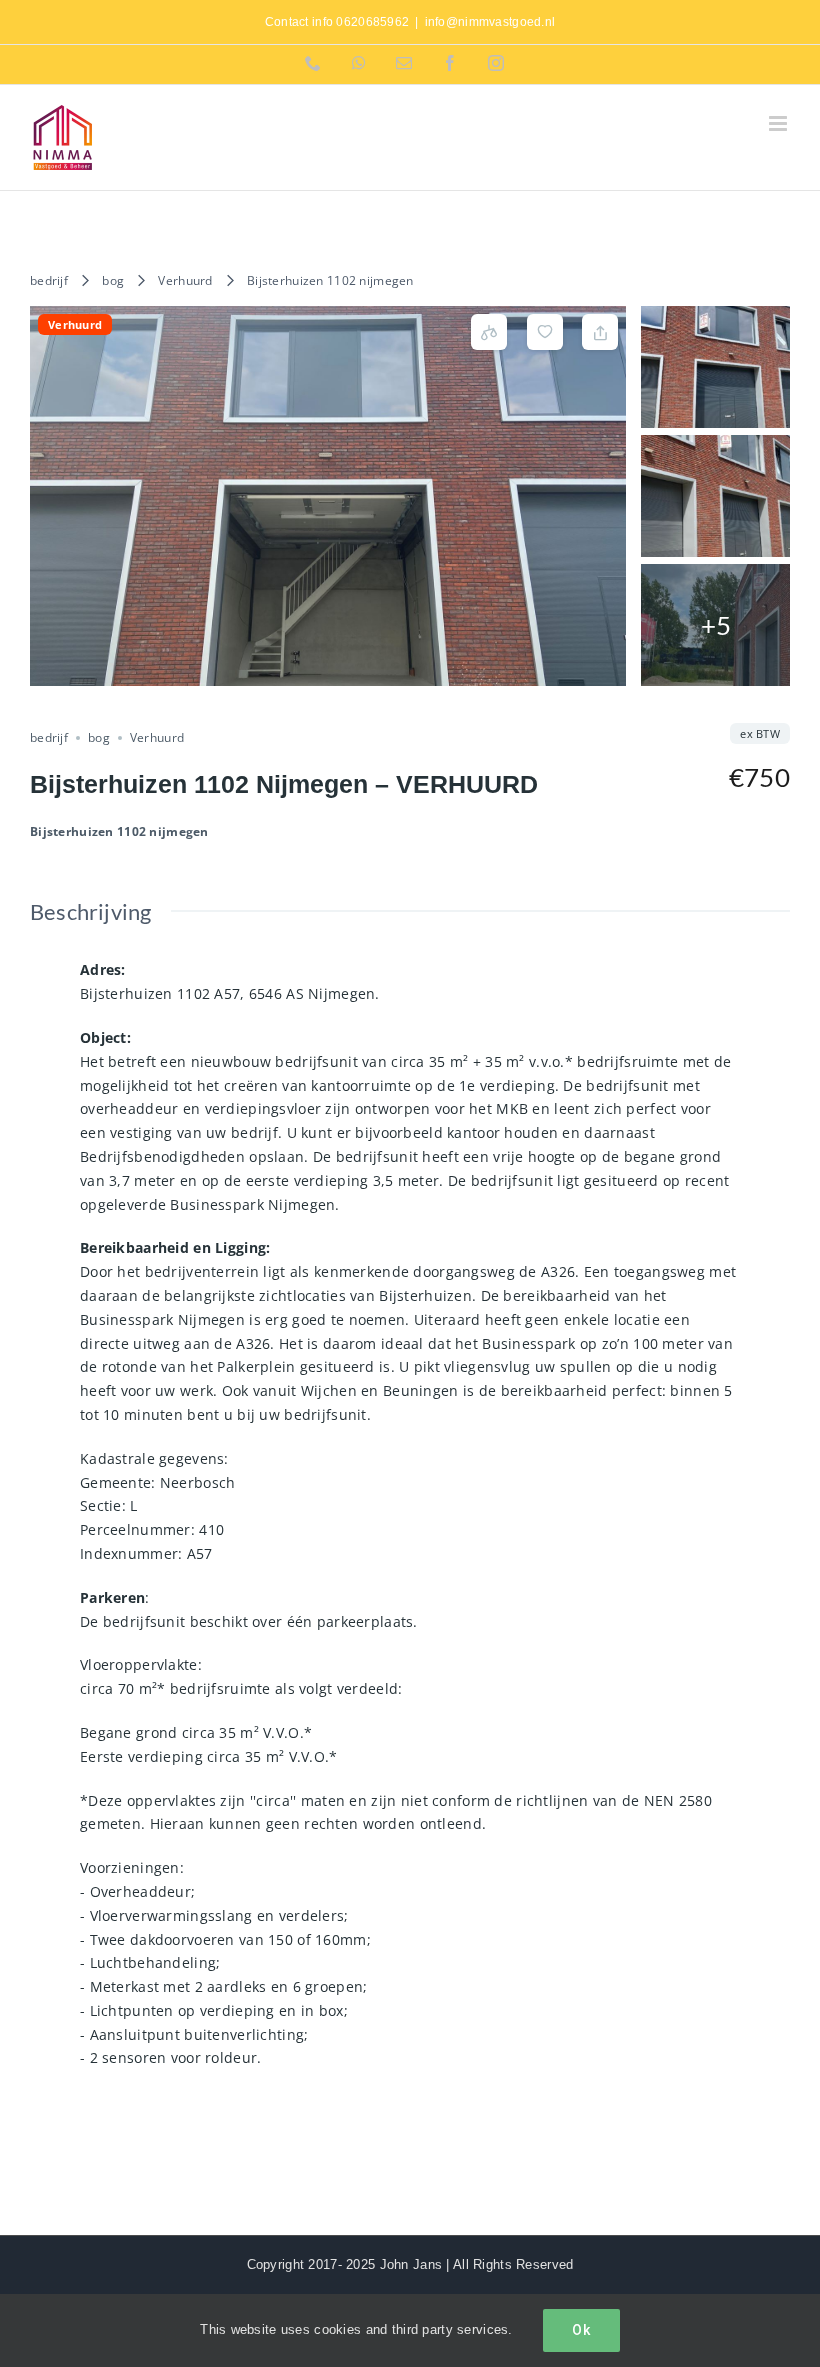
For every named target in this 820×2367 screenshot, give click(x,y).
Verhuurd (185, 280)
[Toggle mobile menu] (779, 123)
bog (113, 280)
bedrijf (49, 280)
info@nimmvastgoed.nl (490, 22)
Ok (581, 2330)
